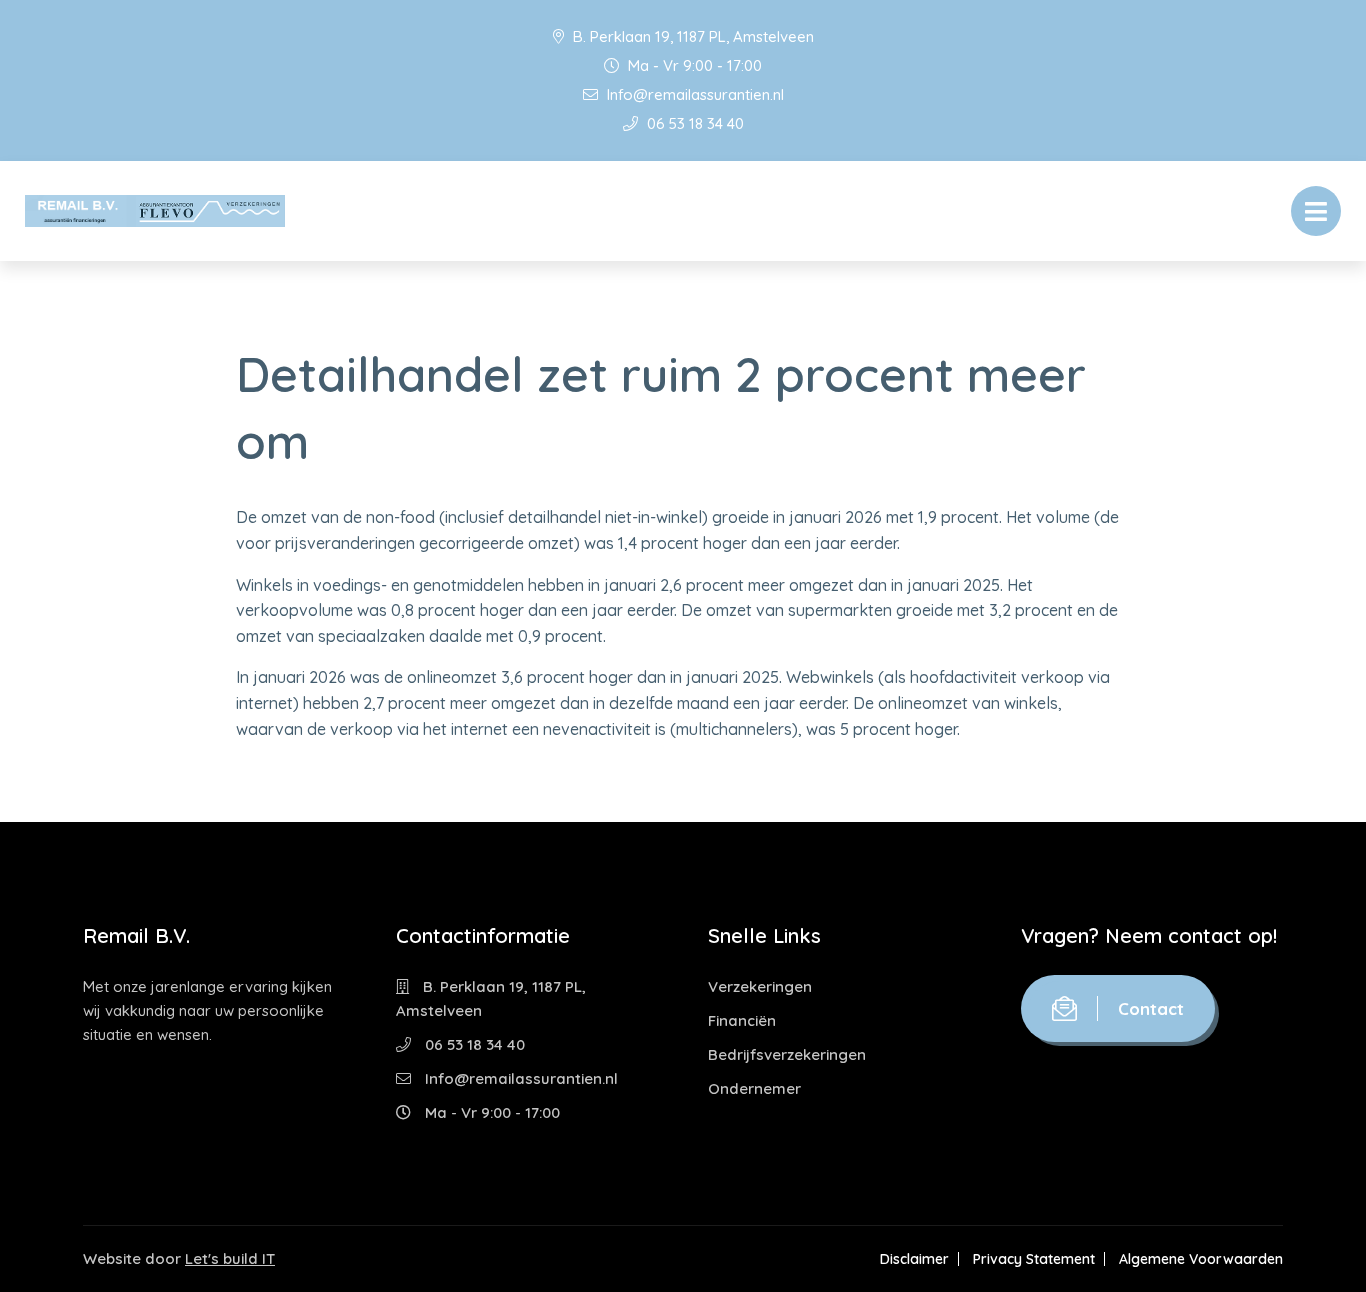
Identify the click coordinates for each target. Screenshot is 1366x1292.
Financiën (742, 1020)
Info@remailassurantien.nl (693, 94)
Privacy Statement (1034, 1259)
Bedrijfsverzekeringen (787, 1054)
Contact (1151, 1008)
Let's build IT (230, 1258)
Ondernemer (754, 1088)
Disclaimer (914, 1259)
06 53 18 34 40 (693, 123)
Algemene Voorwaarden (1201, 1259)
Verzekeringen (760, 986)
